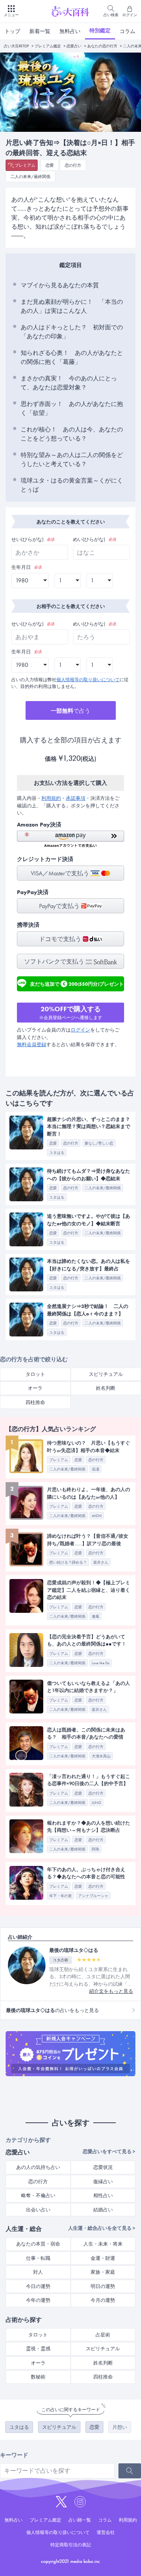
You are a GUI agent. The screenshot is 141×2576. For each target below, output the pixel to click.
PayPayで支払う (60, 906)
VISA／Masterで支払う (61, 873)
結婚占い (103, 2210)
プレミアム (25, 165)
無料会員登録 (32, 1044)
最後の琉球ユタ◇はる (74, 1950)
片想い (120, 2427)
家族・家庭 (103, 2272)
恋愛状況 (103, 2167)
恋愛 (50, 165)
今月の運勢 (103, 2300)
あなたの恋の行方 (102, 46)
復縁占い (103, 2182)
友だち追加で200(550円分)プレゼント (77, 983)
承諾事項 (76, 798)
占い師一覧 (80, 2520)
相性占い (103, 2195)
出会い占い (38, 2210)
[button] (70, 839)
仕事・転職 (38, 2258)
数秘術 (38, 2377)
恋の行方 (73, 165)
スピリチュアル (103, 2349)
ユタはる (19, 2427)
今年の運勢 (38, 2300)
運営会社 (106, 2532)
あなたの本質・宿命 (38, 2244)
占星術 (103, 2335)
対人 (38, 2272)
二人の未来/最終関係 (30, 176)
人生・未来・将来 (103, 2244)
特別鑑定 (100, 30)
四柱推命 (35, 1402)
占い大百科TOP (16, 46)
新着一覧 (40, 31)
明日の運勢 (103, 2286)
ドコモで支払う (61, 939)
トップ (12, 31)
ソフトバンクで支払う (55, 961)
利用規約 (51, 798)
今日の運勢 (38, 2286)
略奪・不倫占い (38, 2195)
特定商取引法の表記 (71, 2545)
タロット (35, 1374)
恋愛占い (74, 46)
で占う (70, 711)
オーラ (35, 1388)
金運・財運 (103, 2258)
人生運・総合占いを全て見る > (102, 2228)
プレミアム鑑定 (48, 46)
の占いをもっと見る (52, 2010)
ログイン (80, 1030)
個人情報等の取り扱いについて (88, 680)
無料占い (70, 31)
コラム (127, 31)
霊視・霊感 (38, 2349)
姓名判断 (103, 2363)
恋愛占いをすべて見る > (109, 2151)
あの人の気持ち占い (38, 2167)
